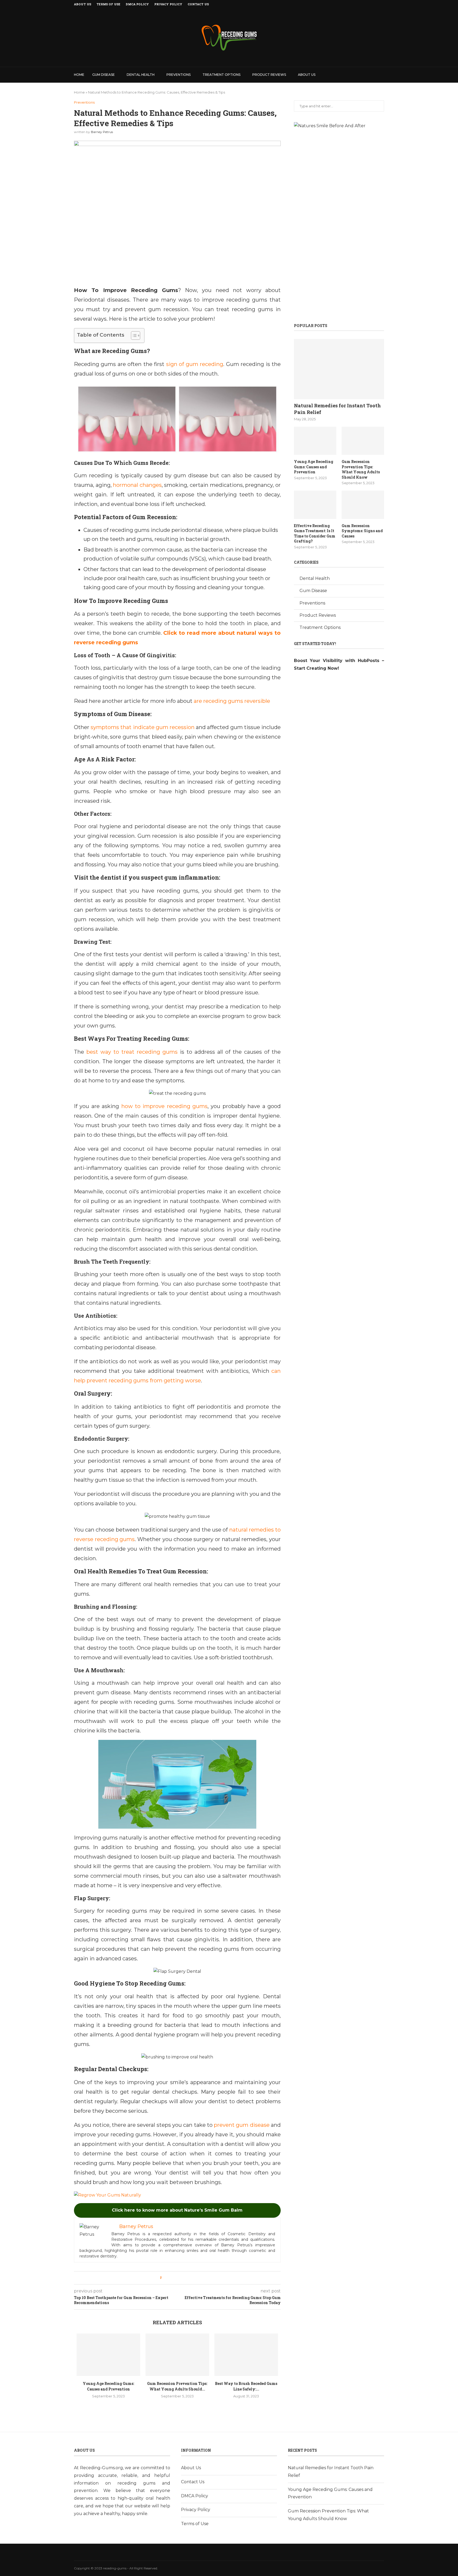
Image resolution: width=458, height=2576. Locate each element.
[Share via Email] (187, 2278)
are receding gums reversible (232, 701)
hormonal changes (137, 485)
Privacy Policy (168, 4)
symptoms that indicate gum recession (143, 727)
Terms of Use (108, 4)
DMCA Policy (137, 4)
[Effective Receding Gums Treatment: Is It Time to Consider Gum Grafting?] (315, 505)
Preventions (179, 75)
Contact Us (198, 4)
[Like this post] (164, 2278)
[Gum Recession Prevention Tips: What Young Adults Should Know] (177, 2355)
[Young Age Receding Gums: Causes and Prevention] (108, 2355)
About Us (83, 4)
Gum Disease (104, 75)
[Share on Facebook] (171, 2278)
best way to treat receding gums (132, 1052)
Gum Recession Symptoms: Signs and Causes (362, 531)
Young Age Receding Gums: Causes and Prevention (314, 467)
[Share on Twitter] (176, 2278)
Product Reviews (269, 75)
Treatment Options (221, 75)
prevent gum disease (242, 2125)
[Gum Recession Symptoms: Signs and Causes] (363, 505)
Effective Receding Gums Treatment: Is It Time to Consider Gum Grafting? (315, 533)
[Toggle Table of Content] (133, 336)
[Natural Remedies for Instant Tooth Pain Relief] (339, 369)
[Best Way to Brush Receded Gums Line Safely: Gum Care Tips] (246, 2355)
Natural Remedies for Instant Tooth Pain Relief (337, 409)
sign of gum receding (195, 364)
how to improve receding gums (165, 1106)
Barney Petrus (102, 132)
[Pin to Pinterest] (182, 2278)
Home (79, 75)
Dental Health (141, 75)
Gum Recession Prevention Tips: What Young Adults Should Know (361, 469)
